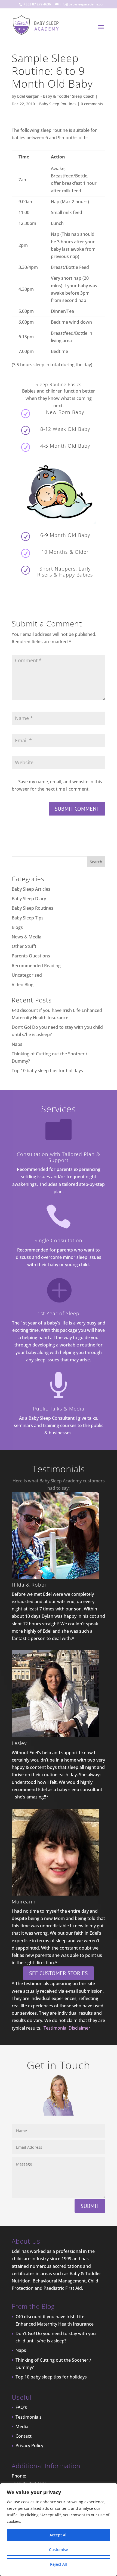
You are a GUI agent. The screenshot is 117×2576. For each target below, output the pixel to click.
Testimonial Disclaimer (67, 2028)
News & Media (27, 937)
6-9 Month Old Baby (65, 535)
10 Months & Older (65, 552)
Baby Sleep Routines (58, 104)
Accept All (59, 2535)
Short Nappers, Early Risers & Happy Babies (65, 572)
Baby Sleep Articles (31, 889)
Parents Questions (31, 956)
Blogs (17, 927)
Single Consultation (59, 1240)
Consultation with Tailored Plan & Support (59, 1157)
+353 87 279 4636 (37, 4)
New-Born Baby (65, 412)
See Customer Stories (59, 1973)
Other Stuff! (24, 946)
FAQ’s (21, 2407)
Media (22, 2427)
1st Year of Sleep (59, 1313)
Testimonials (29, 2417)
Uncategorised (27, 975)
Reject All (59, 2564)
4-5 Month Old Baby (65, 446)
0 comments (92, 104)
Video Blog (23, 985)
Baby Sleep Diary (29, 899)
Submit (90, 2206)
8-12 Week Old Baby (65, 429)
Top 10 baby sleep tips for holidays (47, 1071)
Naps (17, 1044)
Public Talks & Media (59, 1409)
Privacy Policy (29, 2446)
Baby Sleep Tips (28, 918)
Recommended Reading (36, 966)
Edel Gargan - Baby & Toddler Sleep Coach (56, 96)
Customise (59, 2550)
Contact (24, 2436)
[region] (59, 2530)
